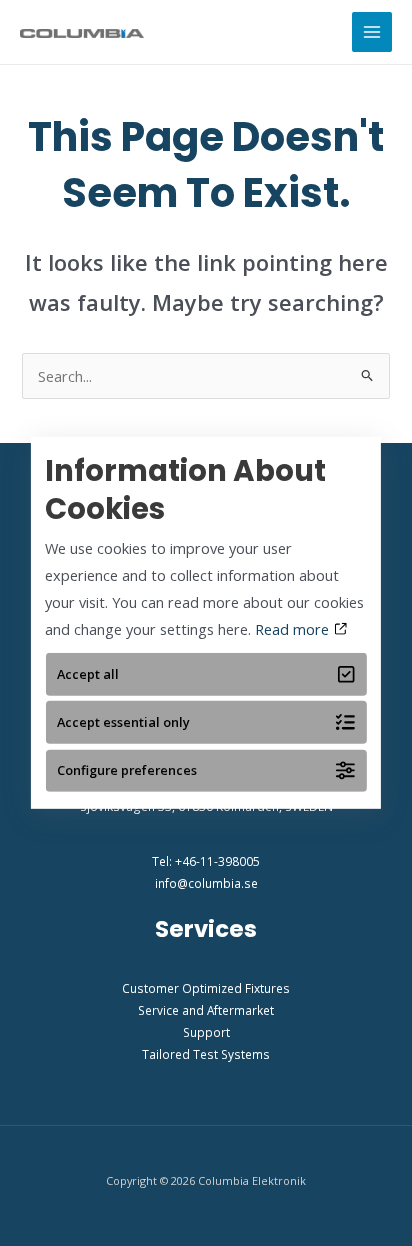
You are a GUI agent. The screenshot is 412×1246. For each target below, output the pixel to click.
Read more (294, 629)
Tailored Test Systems (206, 1054)
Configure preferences (127, 770)
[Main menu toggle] (372, 32)
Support (206, 1032)
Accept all (88, 674)
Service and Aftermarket (206, 1010)
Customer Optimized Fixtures (206, 988)
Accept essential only (123, 722)
